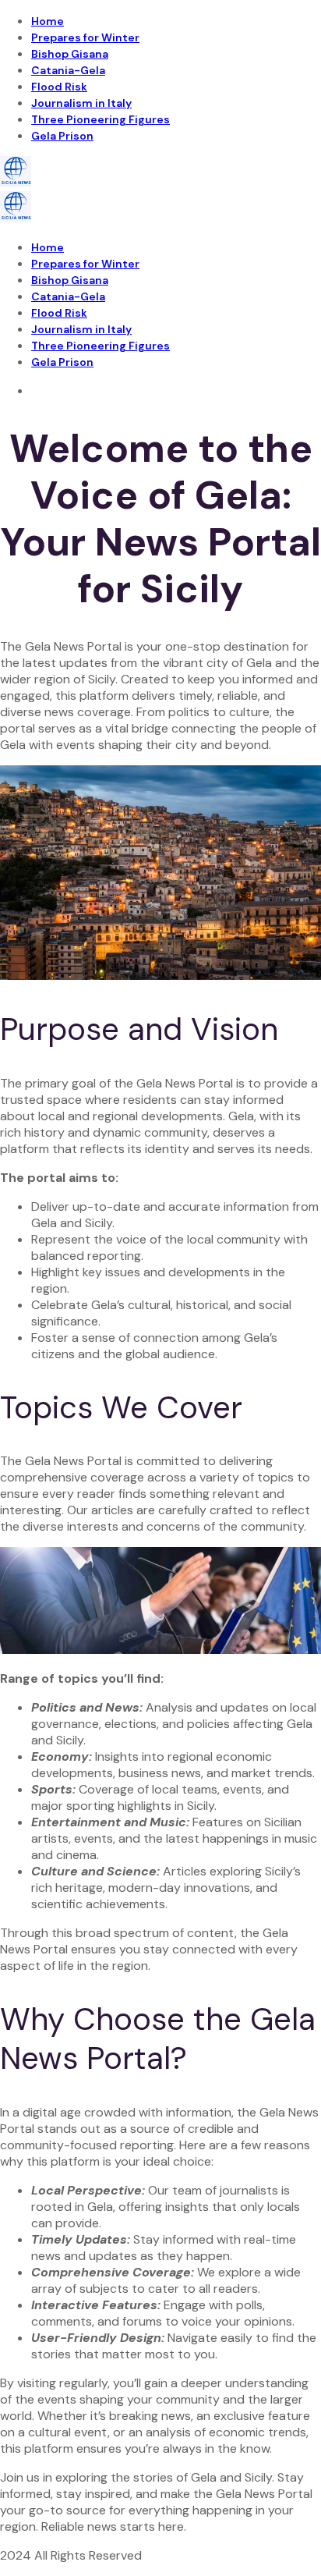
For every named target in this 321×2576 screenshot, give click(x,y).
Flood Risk (59, 87)
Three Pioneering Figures (101, 119)
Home (48, 21)
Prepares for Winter (85, 37)
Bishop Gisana (70, 54)
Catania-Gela (68, 70)
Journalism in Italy (81, 103)
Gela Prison (62, 136)
